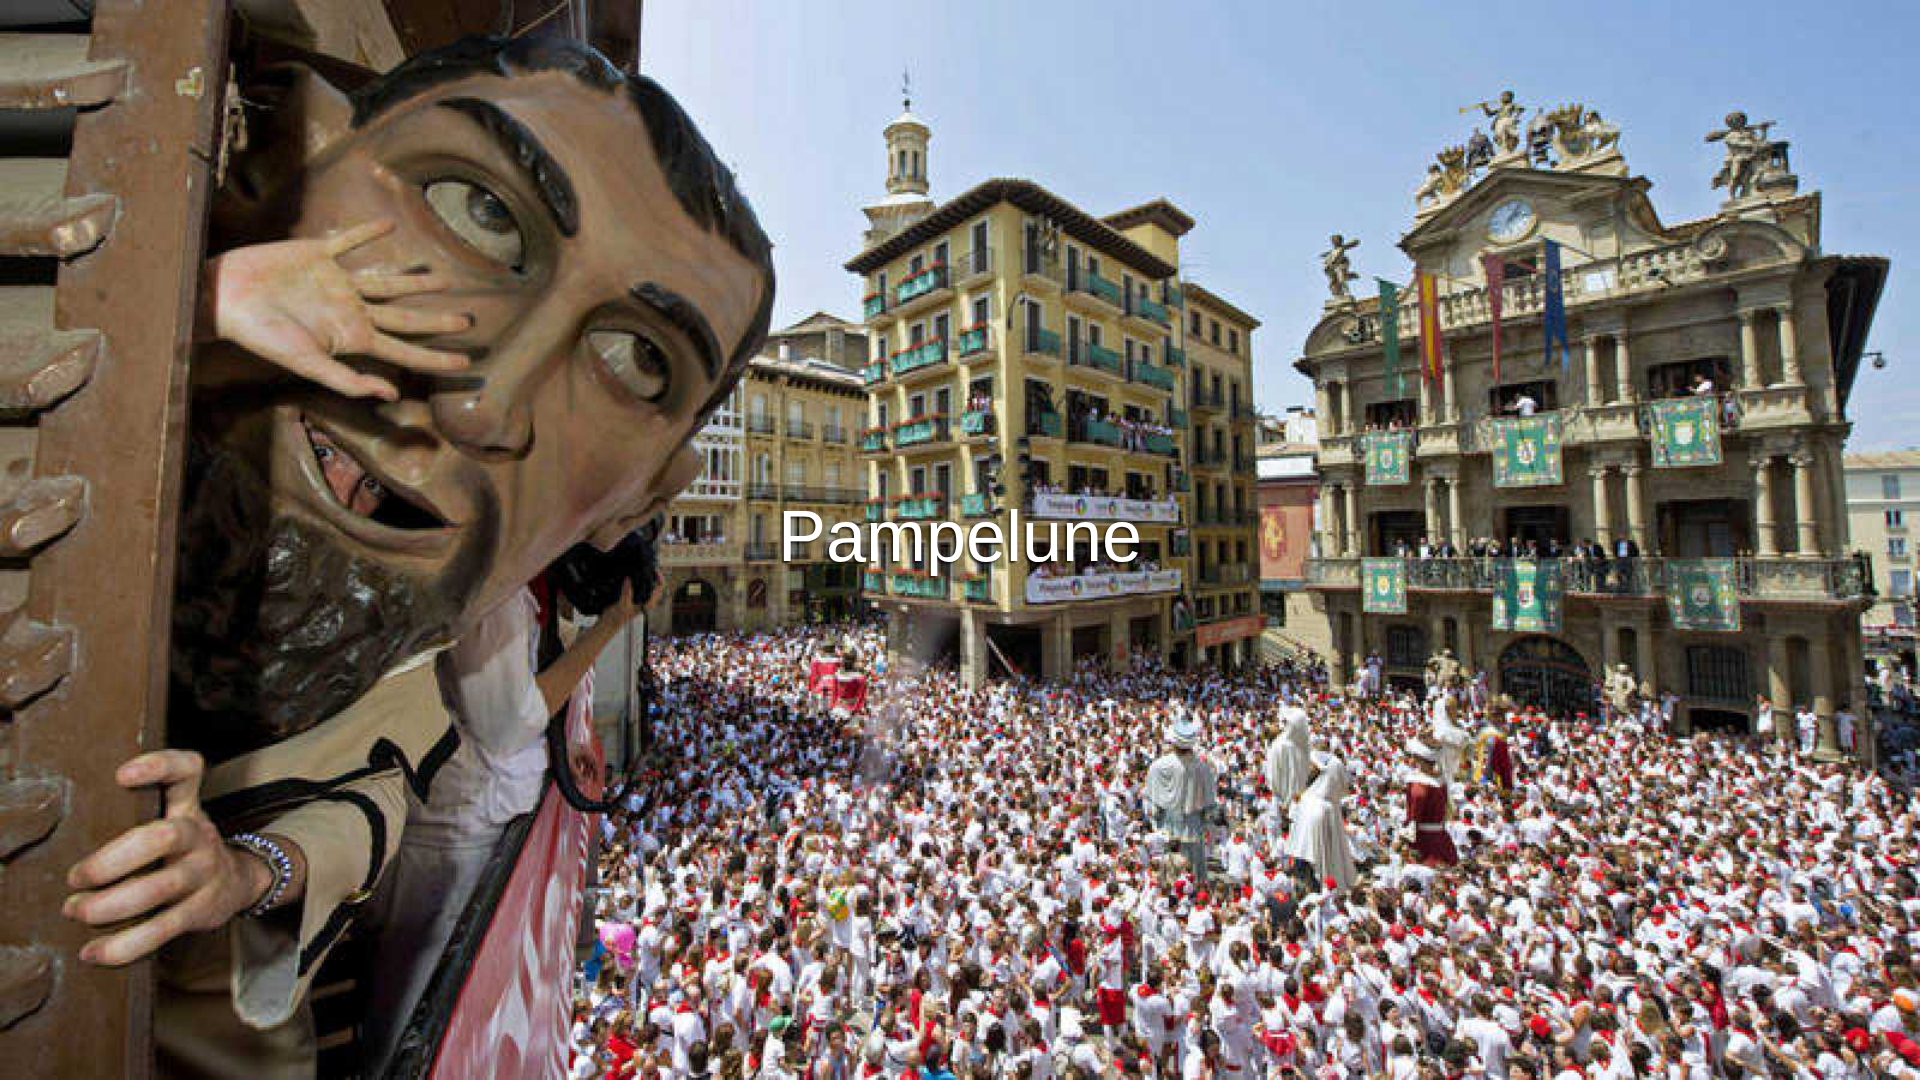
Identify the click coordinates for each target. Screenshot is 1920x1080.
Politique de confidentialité (957, 1061)
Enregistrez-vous (1038, 569)
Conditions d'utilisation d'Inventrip (757, 1061)
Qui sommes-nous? (1117, 1061)
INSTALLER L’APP (867, 569)
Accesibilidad (1240, 1061)
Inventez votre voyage (960, 514)
